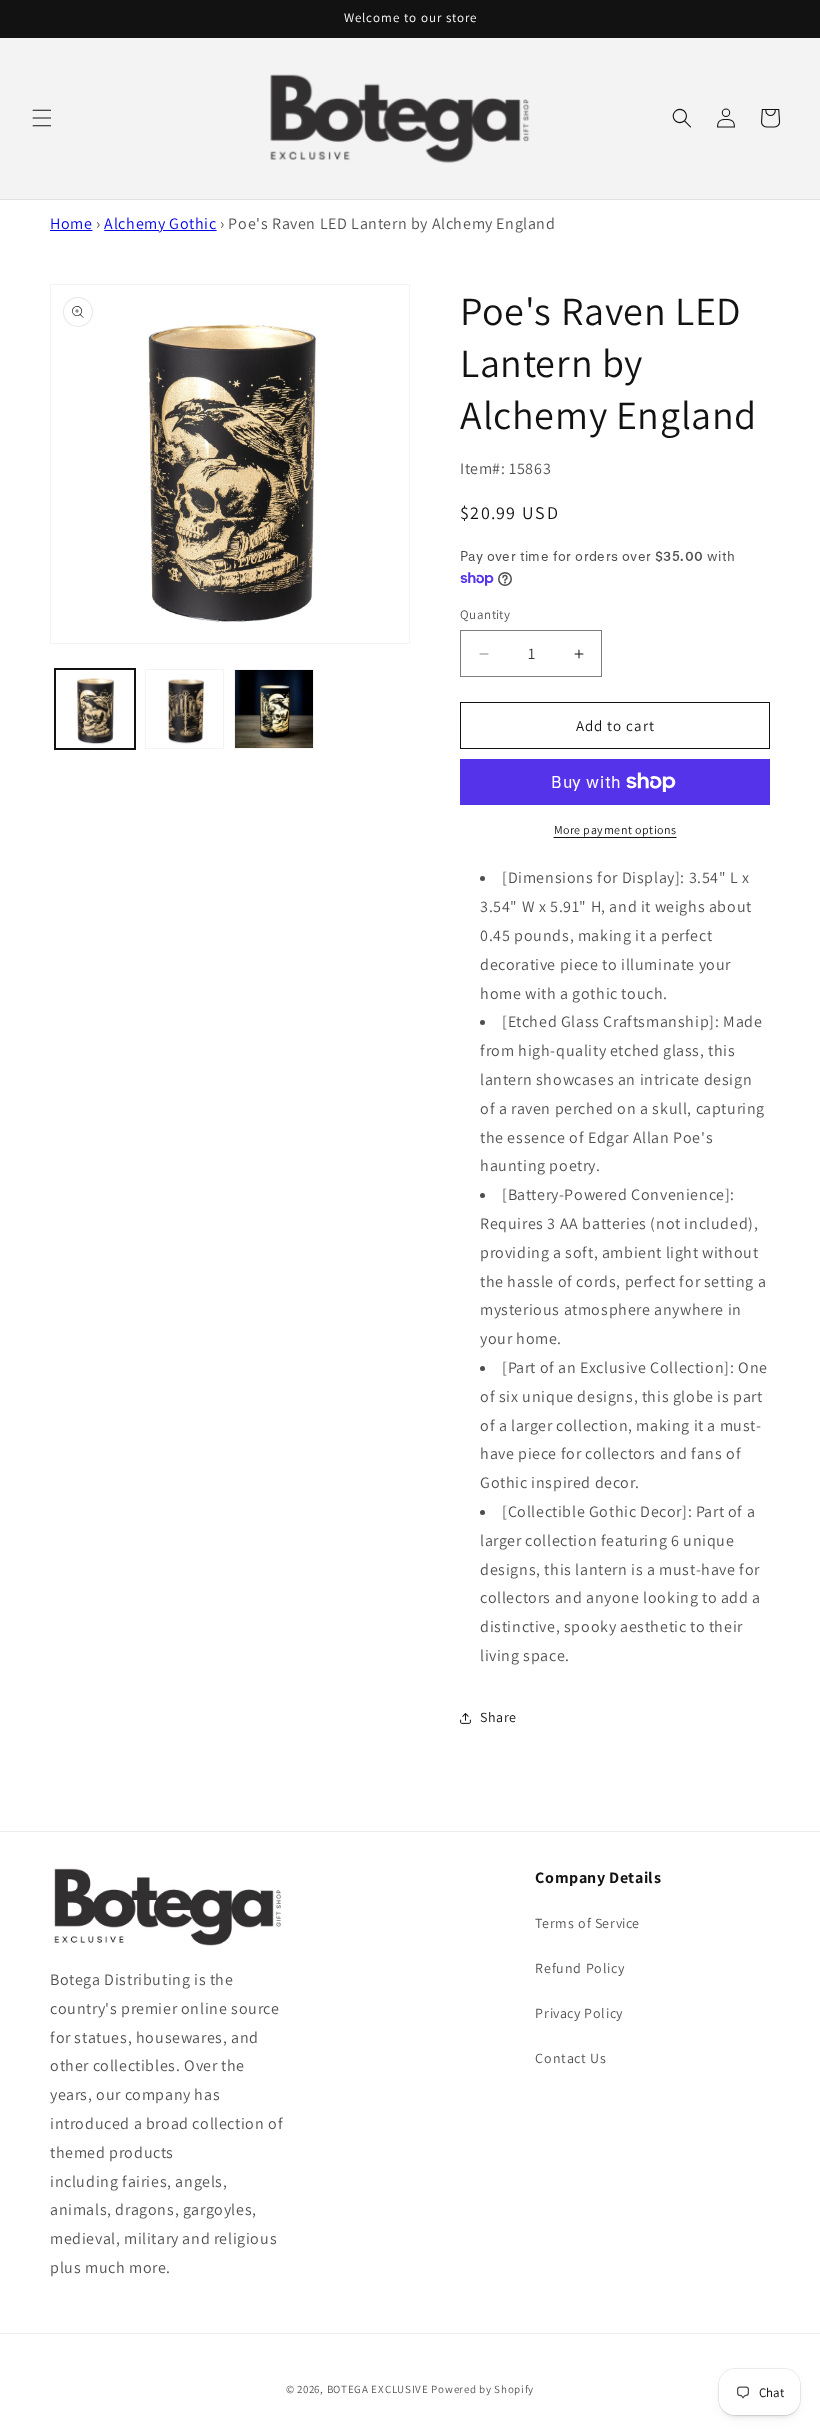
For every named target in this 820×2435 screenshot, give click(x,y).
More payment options (615, 829)
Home (71, 223)
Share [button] (498, 1717)
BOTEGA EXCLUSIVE (378, 2389)
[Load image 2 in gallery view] (185, 709)
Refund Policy (579, 1968)
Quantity (485, 614)
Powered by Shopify (482, 2389)
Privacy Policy (578, 2013)
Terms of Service (587, 1923)
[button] (42, 118)
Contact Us (570, 2058)
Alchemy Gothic (160, 223)
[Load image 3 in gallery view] (274, 709)
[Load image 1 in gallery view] (95, 709)
